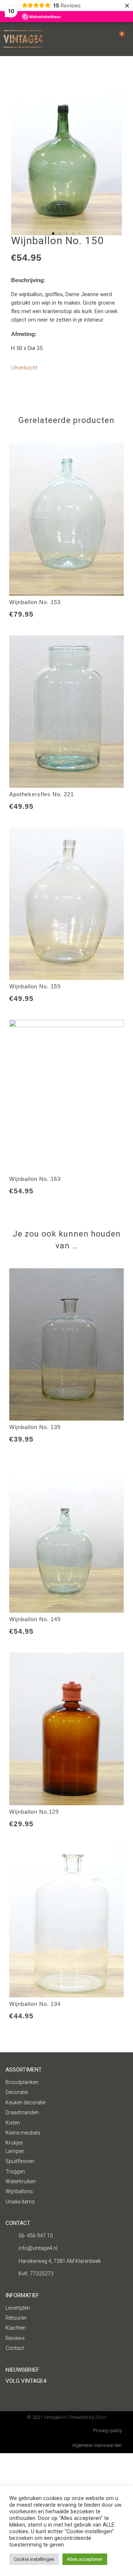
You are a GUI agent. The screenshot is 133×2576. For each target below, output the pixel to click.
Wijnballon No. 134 (35, 2004)
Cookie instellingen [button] (34, 2559)
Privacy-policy (108, 2431)
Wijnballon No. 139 (35, 1427)
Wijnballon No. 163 (35, 1179)
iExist (101, 2417)
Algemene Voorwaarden (97, 2445)
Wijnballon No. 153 (35, 602)
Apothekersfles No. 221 (42, 794)
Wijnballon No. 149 (35, 1619)
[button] (8, 162)
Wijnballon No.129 (34, 1812)
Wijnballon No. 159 (35, 986)
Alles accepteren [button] (85, 2559)
